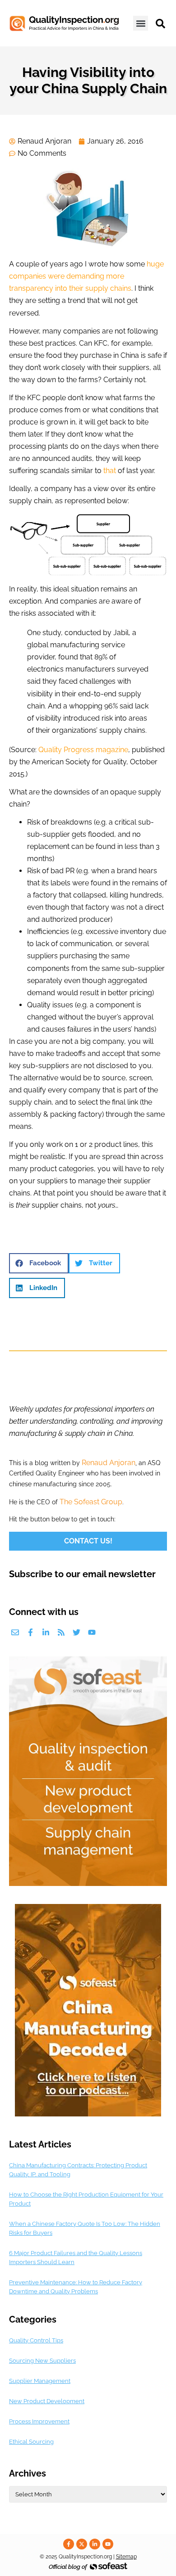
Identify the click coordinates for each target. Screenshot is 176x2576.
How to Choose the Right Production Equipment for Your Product (86, 2199)
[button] (141, 23)
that (110, 471)
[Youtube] (92, 1632)
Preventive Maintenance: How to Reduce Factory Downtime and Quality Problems (76, 2287)
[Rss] (61, 1632)
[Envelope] (15, 1632)
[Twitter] (76, 1632)
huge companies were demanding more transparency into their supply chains (86, 276)
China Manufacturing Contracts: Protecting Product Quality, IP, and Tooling (78, 2170)
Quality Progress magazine (83, 750)
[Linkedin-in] (46, 1632)
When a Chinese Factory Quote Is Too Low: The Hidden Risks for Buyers (85, 2228)
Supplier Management (40, 2381)
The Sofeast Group (91, 1502)
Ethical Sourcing (31, 2442)
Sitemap (126, 2557)
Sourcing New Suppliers (42, 2361)
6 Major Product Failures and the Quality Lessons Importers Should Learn (76, 2258)
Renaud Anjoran (109, 1463)
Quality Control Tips (36, 2340)
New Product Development (47, 2401)
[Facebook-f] (30, 1632)
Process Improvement (39, 2421)
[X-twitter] (82, 2544)
